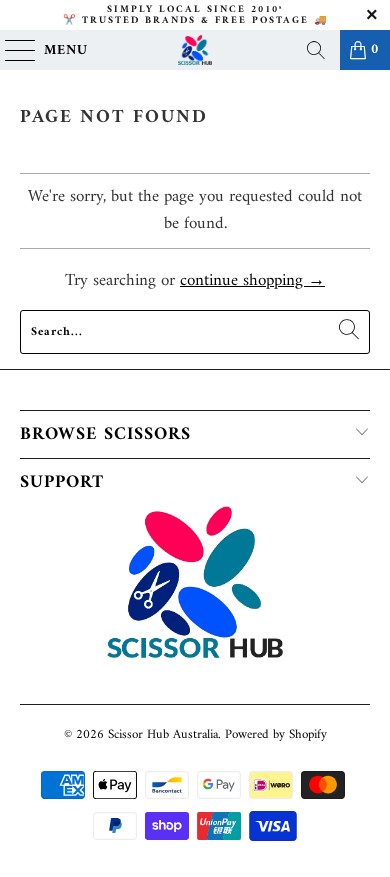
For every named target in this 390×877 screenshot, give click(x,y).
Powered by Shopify (276, 734)
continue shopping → (252, 281)
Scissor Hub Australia (163, 734)
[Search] (316, 50)
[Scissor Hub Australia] (195, 50)
